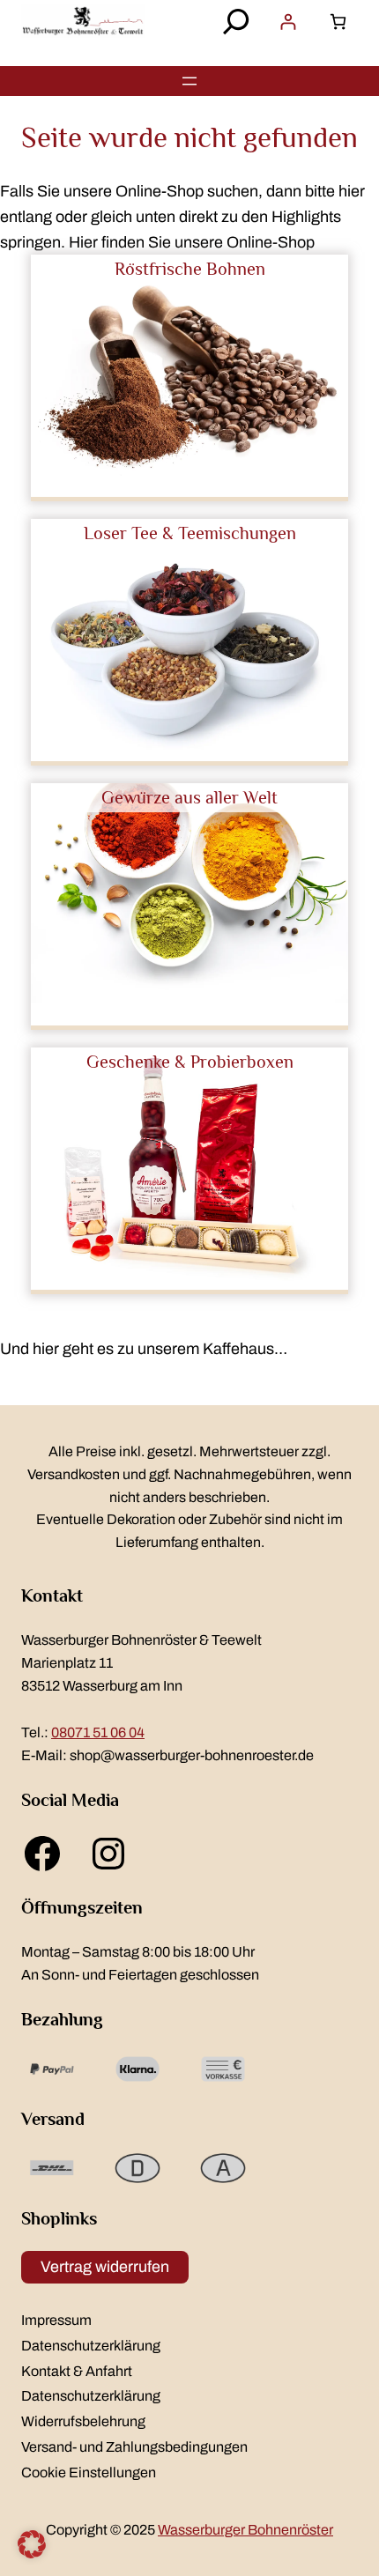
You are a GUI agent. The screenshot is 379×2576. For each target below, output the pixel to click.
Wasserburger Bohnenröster (245, 2530)
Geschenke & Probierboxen (190, 1062)
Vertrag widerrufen (105, 2267)
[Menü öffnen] (189, 81)
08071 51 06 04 (98, 1732)
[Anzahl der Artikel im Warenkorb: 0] (338, 22)
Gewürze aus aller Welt (189, 797)
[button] (32, 2544)
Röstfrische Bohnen (190, 269)
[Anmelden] (288, 22)
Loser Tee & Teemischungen (190, 533)
